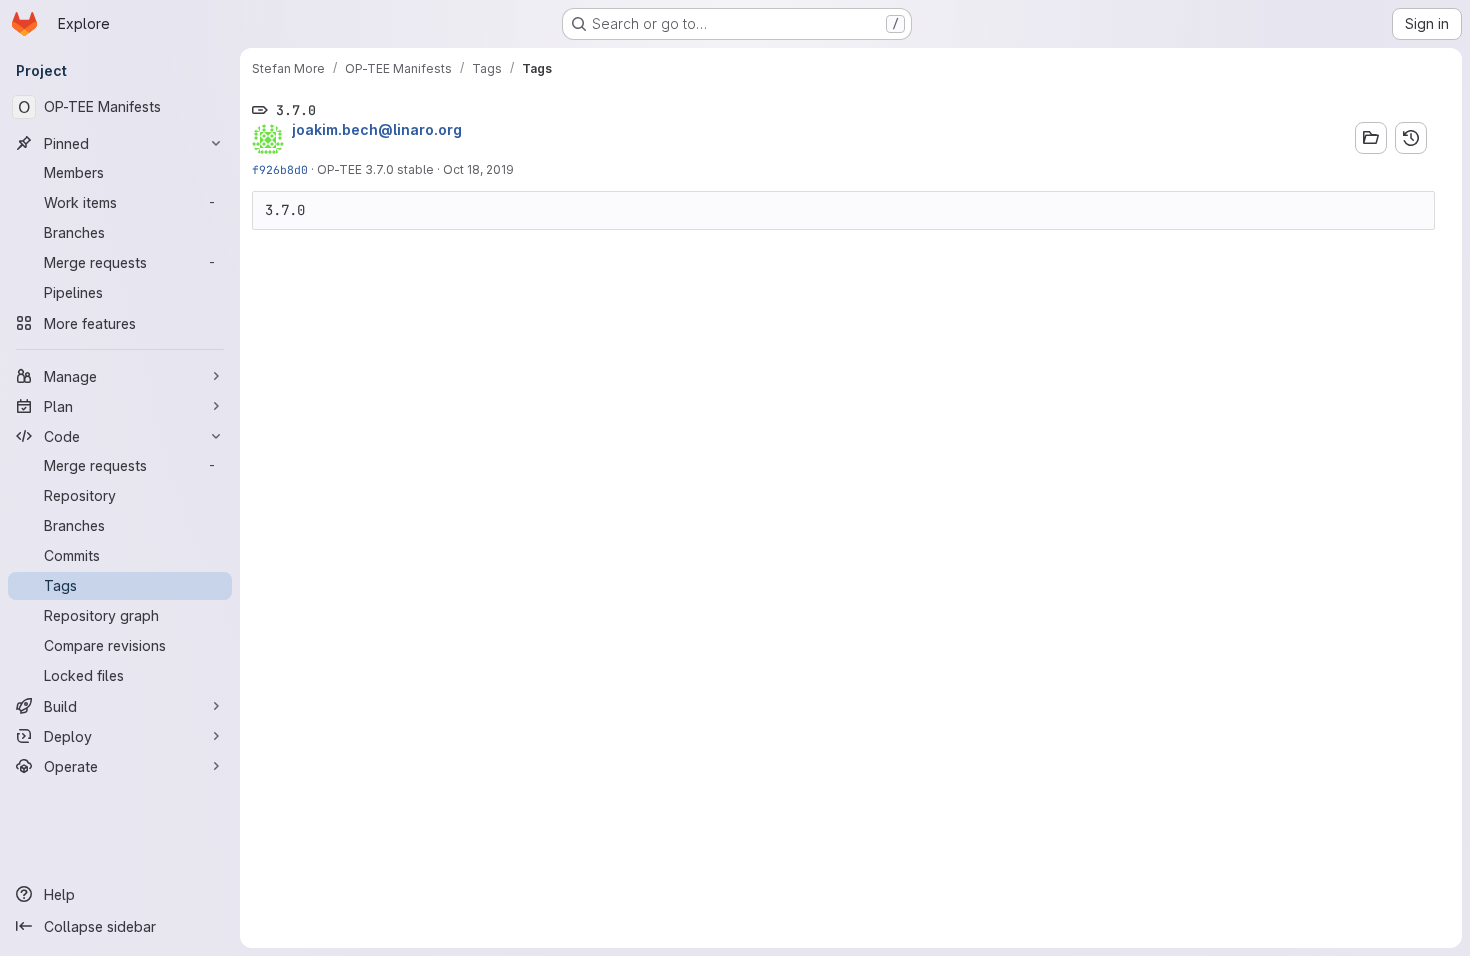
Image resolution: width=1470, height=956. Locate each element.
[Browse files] (1371, 138)
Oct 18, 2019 (478, 169)
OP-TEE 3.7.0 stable (375, 169)
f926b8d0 (280, 169)
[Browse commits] (1411, 138)
